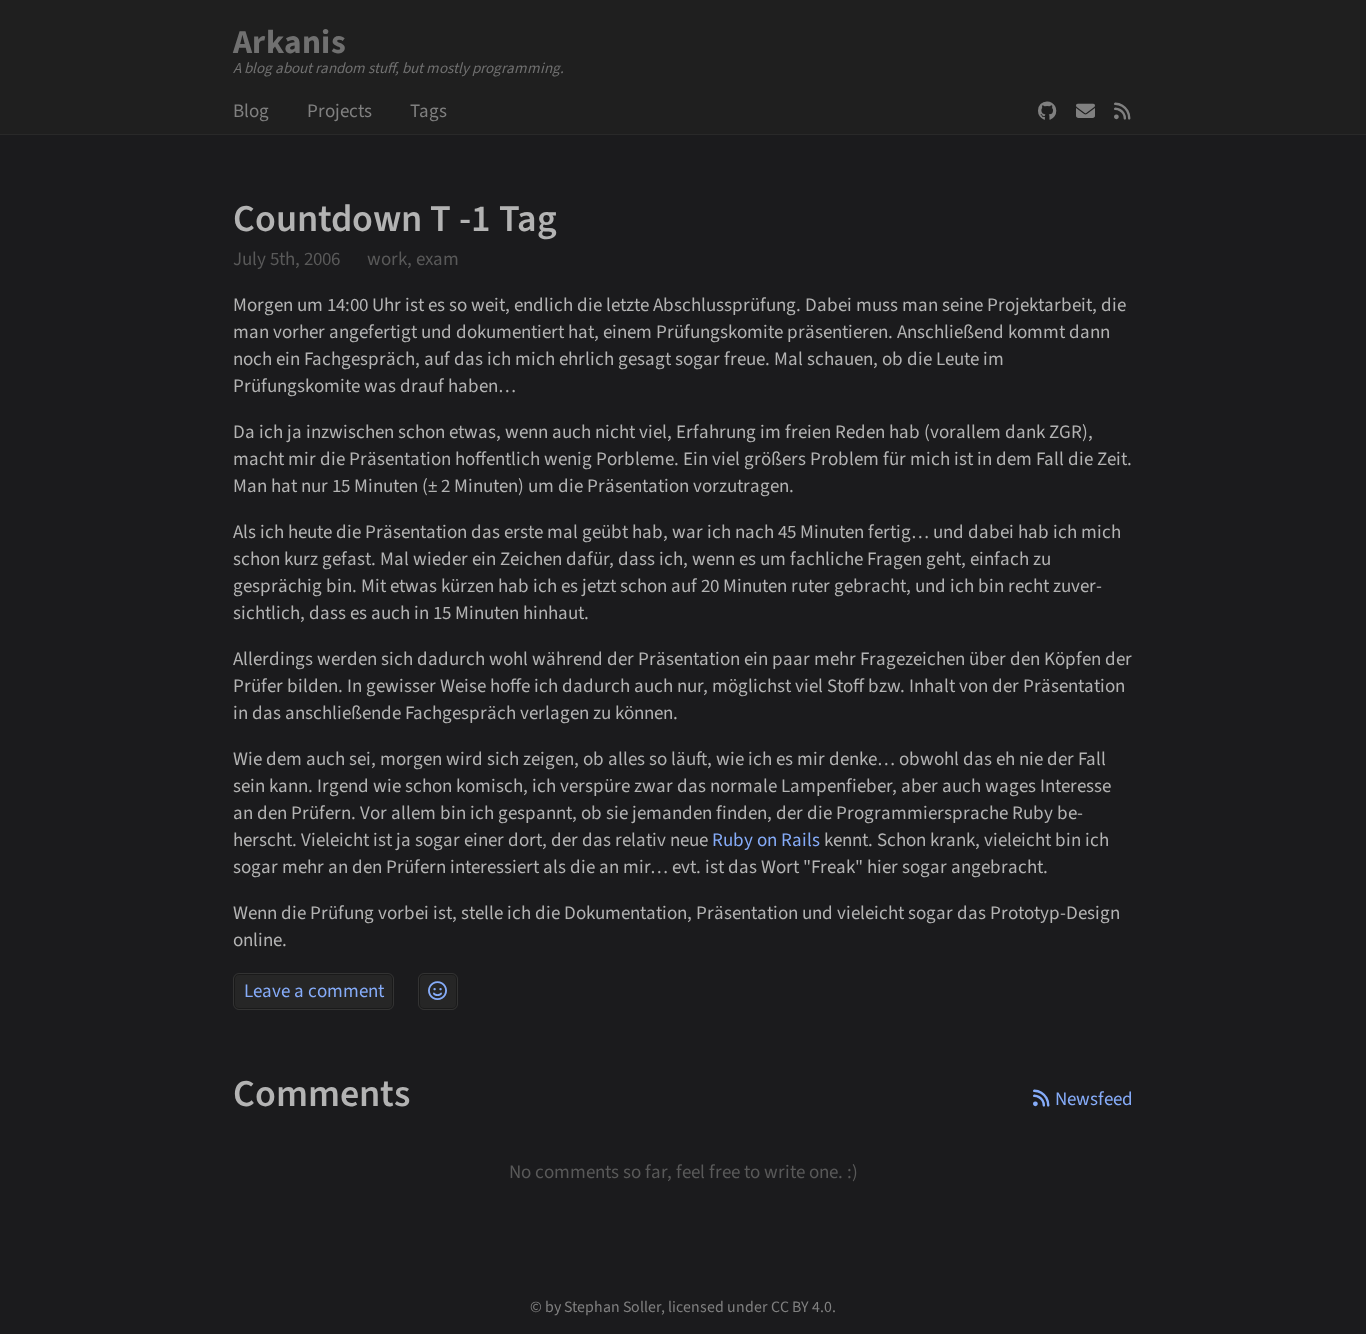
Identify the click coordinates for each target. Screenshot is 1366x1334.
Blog (251, 111)
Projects (339, 111)
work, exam (413, 259)
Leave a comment (314, 991)
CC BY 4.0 (801, 1307)
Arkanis (289, 42)
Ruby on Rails (766, 840)
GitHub (1048, 111)
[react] (438, 991)
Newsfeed (1124, 111)
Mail (1086, 111)
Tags (428, 111)
